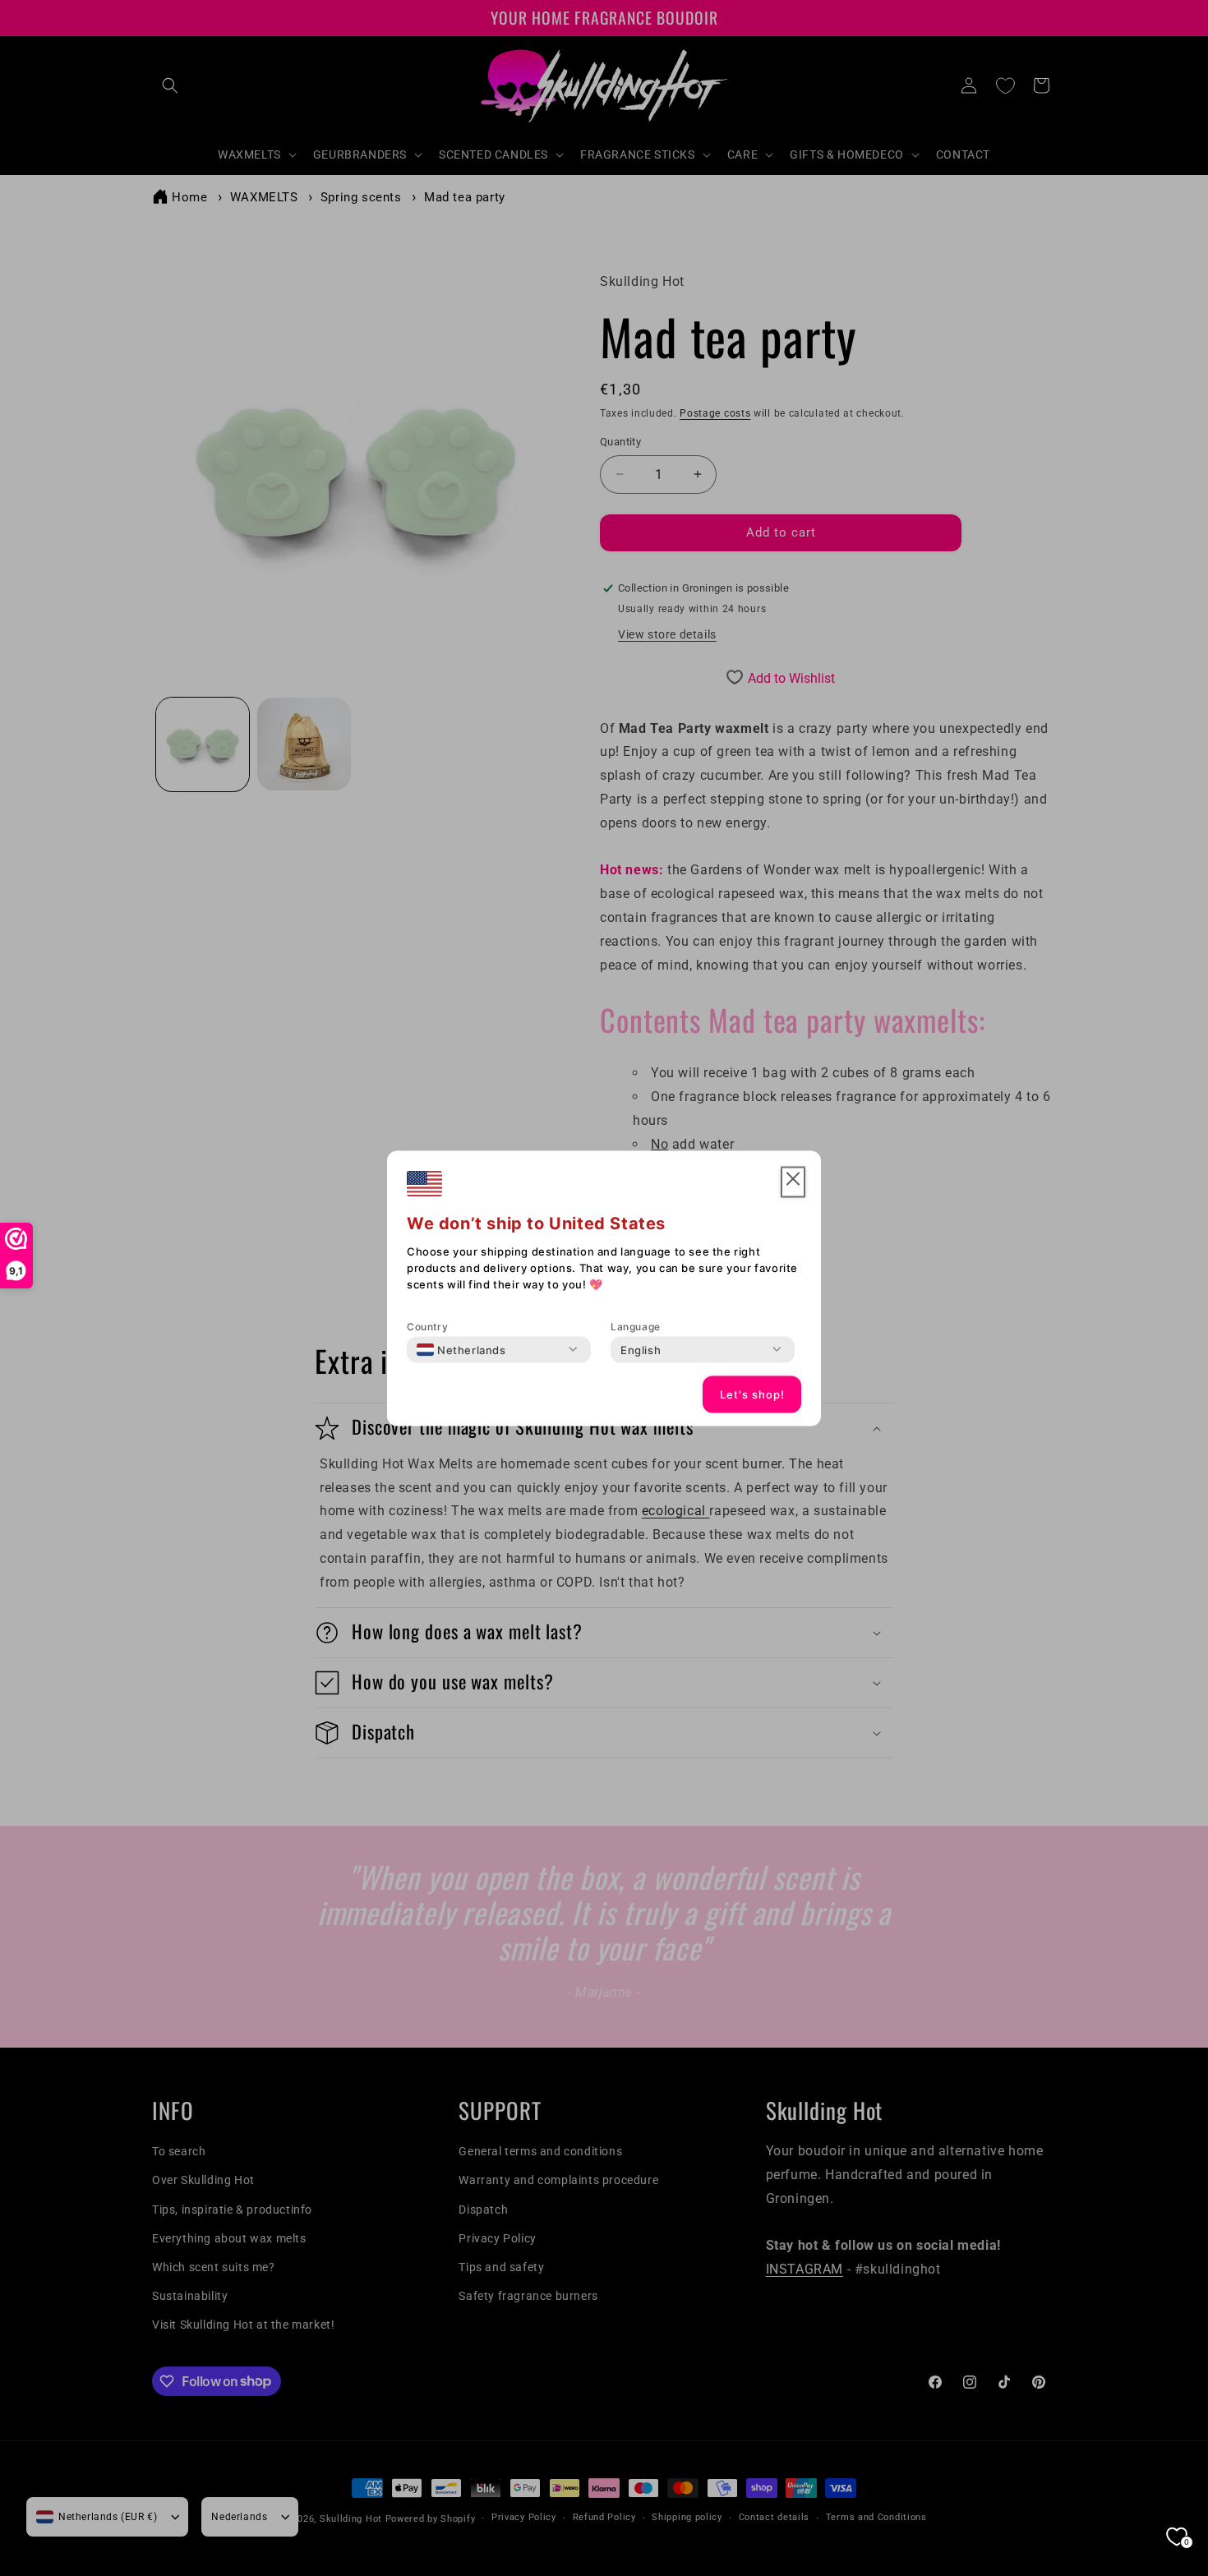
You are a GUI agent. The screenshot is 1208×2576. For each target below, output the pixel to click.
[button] (793, 1182)
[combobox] (461, 1349)
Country (427, 1326)
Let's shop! (752, 1394)
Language (636, 1326)
